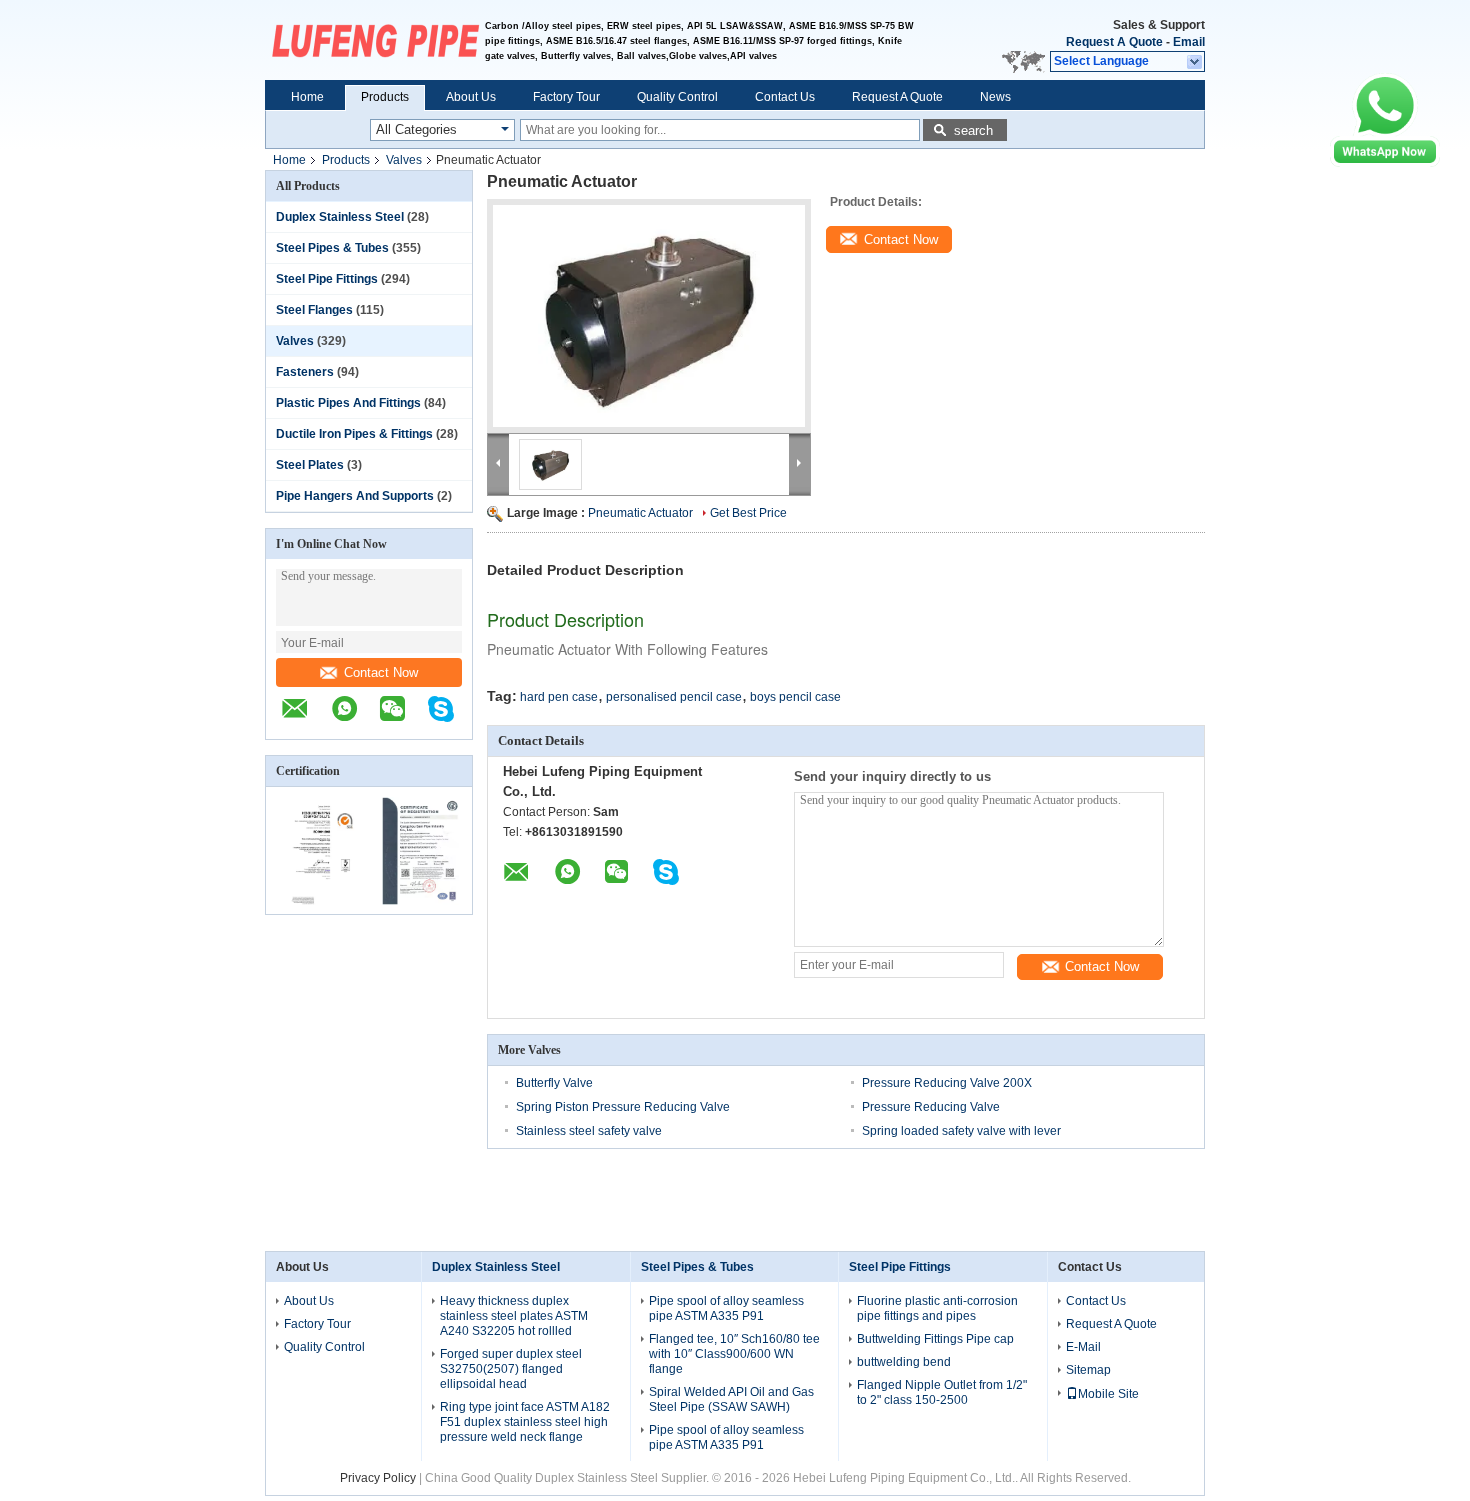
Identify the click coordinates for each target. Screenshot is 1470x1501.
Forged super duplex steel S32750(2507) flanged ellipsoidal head (511, 1369)
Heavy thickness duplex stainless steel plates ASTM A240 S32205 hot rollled (514, 1316)
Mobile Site (1108, 1394)
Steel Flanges (314, 310)
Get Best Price (748, 513)
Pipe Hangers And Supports (355, 496)
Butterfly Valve (554, 1083)
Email (1189, 42)
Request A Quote (1114, 42)
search (973, 130)
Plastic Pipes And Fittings (348, 403)
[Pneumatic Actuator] (649, 316)
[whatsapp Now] (1385, 163)
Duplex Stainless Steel (340, 217)
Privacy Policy (378, 1478)
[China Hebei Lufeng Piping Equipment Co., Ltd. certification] (317, 901)
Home (307, 97)
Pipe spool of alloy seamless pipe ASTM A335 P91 (726, 1308)
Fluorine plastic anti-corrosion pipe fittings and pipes (937, 1308)
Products (385, 97)
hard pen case (559, 697)
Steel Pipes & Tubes (332, 248)
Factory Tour (566, 97)
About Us (471, 97)
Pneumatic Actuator (640, 513)
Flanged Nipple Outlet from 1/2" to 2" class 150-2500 (942, 1392)
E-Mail (1083, 1347)
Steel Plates (310, 465)
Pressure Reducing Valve (931, 1107)
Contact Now (381, 672)
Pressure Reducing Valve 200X (947, 1083)
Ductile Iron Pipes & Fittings (354, 434)
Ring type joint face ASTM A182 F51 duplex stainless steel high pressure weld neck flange (525, 1422)
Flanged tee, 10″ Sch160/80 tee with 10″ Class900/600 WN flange (734, 1354)
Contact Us (785, 97)
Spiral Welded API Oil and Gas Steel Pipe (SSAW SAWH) (731, 1399)
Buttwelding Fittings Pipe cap (935, 1339)
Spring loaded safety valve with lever (961, 1131)
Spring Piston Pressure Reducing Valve (623, 1107)
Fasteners (305, 372)
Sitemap (1088, 1370)
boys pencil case (795, 697)
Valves (404, 160)
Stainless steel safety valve (589, 1131)
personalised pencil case (674, 697)
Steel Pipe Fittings (327, 279)
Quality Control (677, 97)
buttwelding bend (904, 1362)
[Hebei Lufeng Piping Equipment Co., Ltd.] (375, 40)
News (995, 97)
